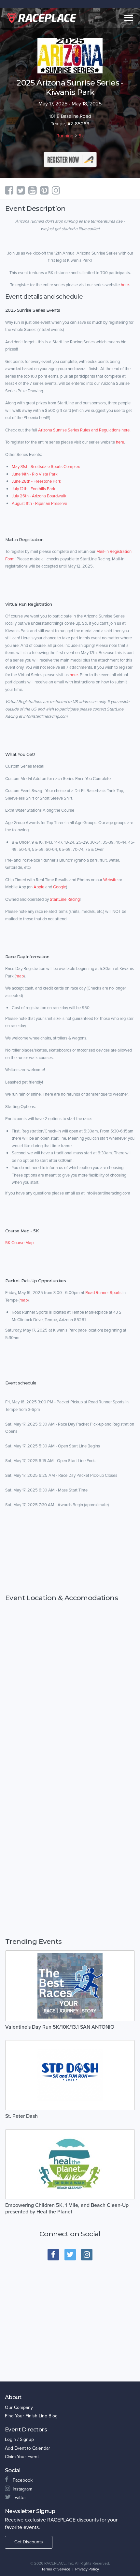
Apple (39, 887)
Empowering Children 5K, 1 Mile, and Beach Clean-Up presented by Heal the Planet (67, 2209)
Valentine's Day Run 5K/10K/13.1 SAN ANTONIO (60, 2027)
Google (60, 887)
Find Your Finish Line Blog (31, 2416)
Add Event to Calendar (28, 2448)
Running (65, 136)
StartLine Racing (65, 899)
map (20, 976)
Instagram (22, 2489)
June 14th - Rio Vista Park (35, 474)
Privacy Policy (87, 2569)
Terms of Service (56, 2569)
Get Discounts (29, 2542)
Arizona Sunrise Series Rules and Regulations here (84, 430)
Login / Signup (19, 2439)
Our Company (19, 2407)
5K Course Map (19, 1243)
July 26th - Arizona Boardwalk (39, 496)
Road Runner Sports (103, 1293)
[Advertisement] (70, 1551)
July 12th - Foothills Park (34, 489)
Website (110, 880)
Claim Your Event (22, 2457)
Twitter (19, 2498)
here (125, 285)
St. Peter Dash (21, 2116)
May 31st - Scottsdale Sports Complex (46, 467)
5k (81, 136)
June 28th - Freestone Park (36, 481)
